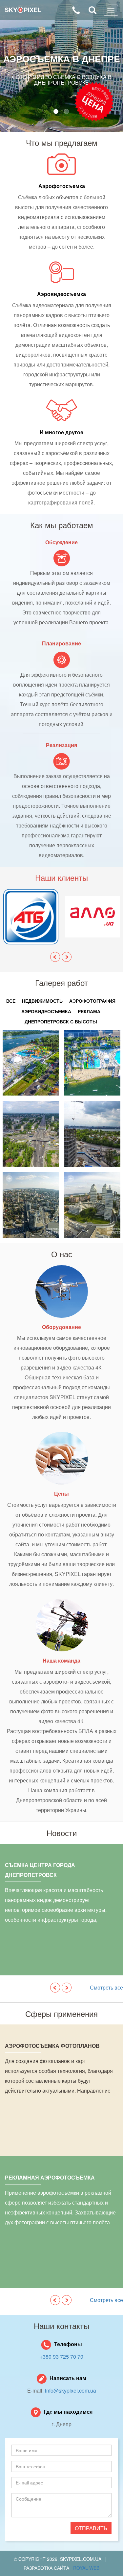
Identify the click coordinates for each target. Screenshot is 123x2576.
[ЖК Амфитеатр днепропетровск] (92, 1205)
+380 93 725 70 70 (61, 2357)
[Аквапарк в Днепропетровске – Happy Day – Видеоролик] (31, 1063)
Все (11, 1001)
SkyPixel (23, 10)
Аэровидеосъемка (46, 1011)
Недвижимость (42, 1001)
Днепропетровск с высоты (61, 1021)
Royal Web (86, 2568)
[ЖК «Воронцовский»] (92, 1134)
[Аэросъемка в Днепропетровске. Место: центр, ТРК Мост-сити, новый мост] (31, 1205)
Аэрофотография (92, 1001)
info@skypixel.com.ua (71, 2390)
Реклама (89, 1011)
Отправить (91, 2528)
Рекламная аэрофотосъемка (50, 2177)
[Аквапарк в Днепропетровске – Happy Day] (92, 1063)
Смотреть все (106, 1987)
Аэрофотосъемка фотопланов (52, 2046)
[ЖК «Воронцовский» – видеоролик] (31, 1134)
